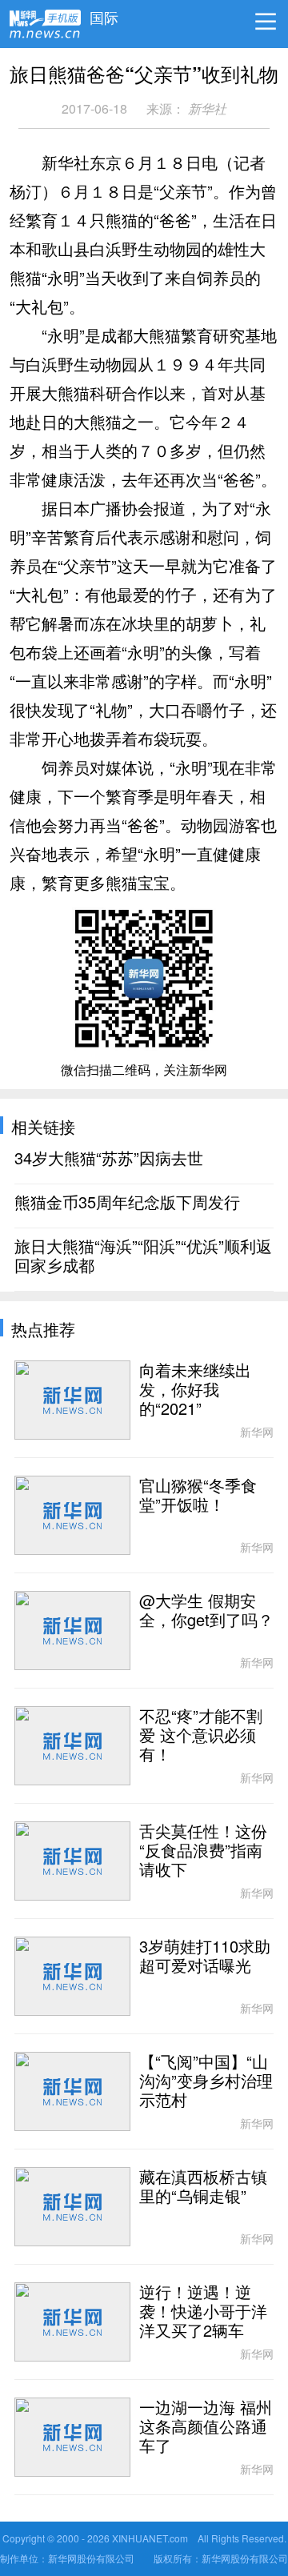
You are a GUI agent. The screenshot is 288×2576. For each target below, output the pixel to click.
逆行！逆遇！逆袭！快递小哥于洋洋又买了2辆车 (203, 2312)
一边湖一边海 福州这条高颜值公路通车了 (206, 2427)
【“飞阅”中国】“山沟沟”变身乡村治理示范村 (206, 2081)
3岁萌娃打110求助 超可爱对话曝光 (205, 1957)
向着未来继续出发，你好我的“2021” (195, 1390)
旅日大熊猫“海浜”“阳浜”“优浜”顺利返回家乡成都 (143, 1256)
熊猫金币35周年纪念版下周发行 (127, 1203)
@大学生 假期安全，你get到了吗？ (206, 1611)
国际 (104, 14)
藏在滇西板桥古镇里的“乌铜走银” (203, 2187)
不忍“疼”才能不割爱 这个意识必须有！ (201, 1736)
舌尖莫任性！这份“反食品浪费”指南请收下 (203, 1851)
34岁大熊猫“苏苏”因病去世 (109, 1159)
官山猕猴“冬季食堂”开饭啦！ (198, 1496)
